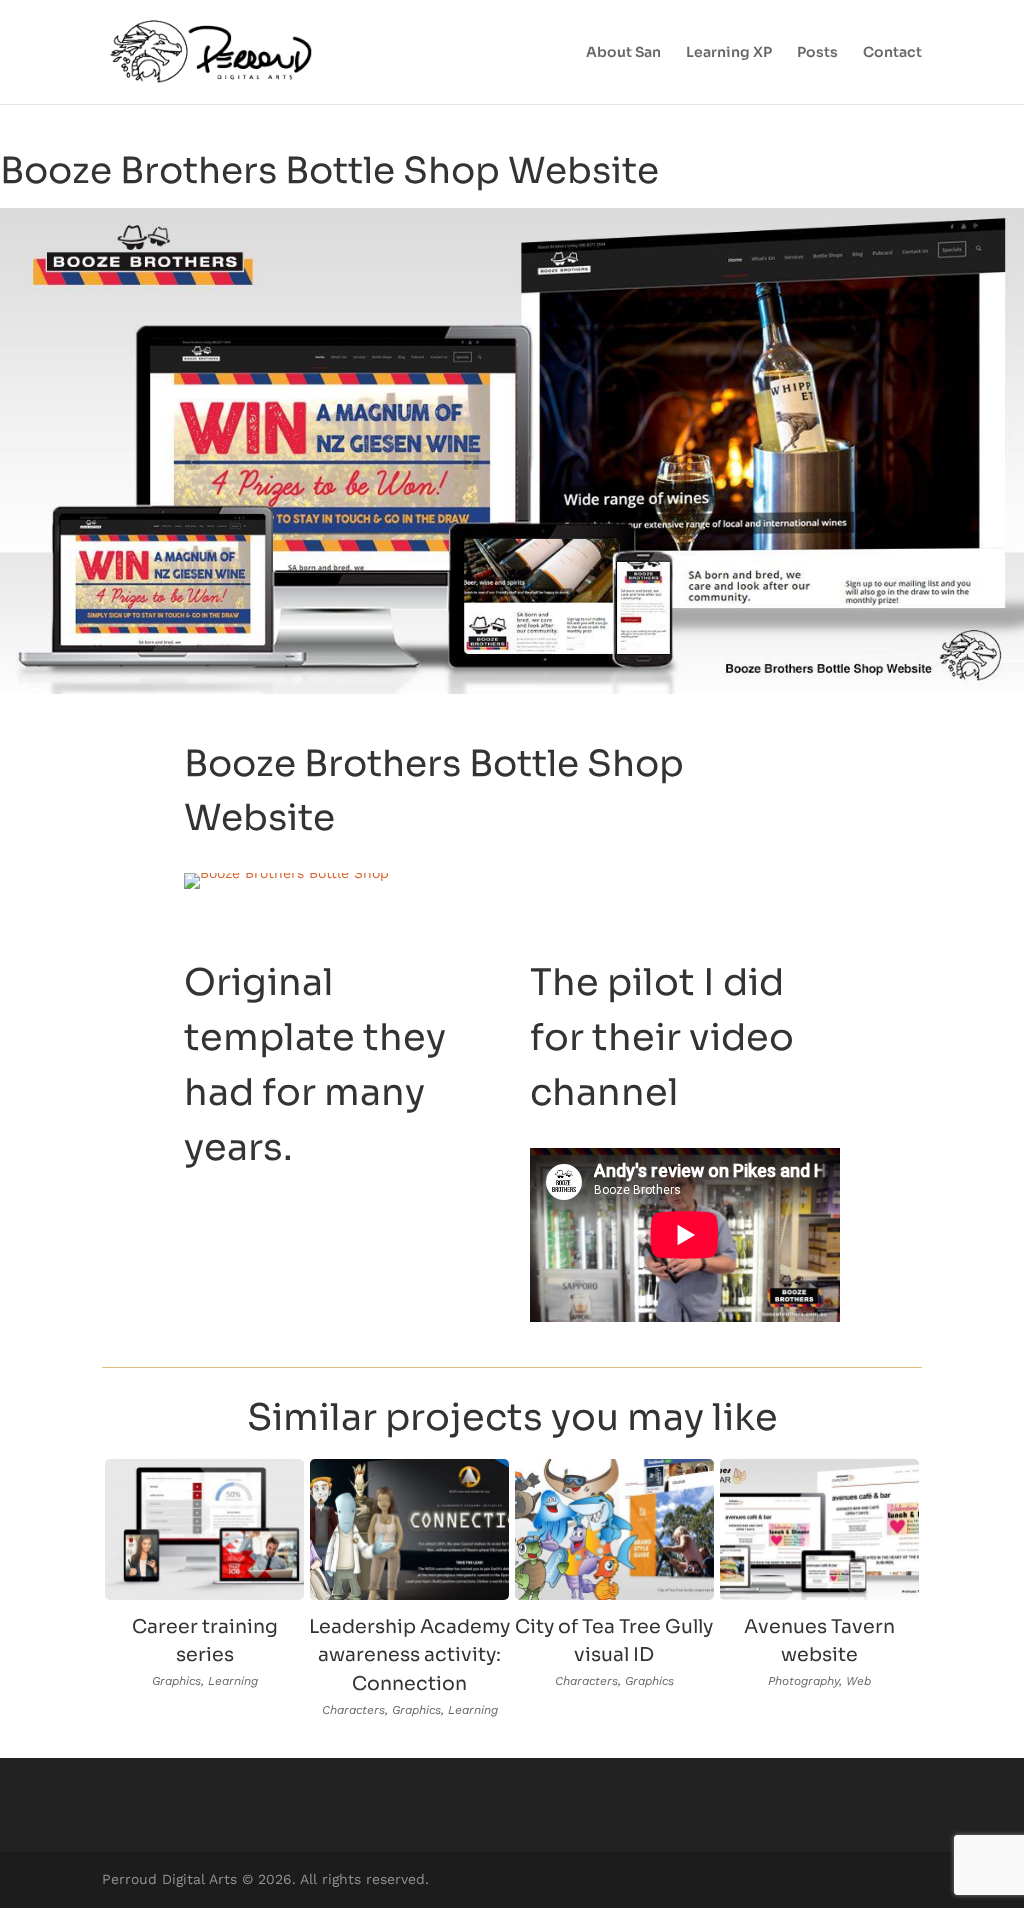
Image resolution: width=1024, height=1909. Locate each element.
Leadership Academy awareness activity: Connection (409, 1655)
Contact (892, 53)
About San (623, 53)
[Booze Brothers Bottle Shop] (286, 873)
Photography (803, 1681)
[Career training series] (204, 1529)
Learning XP (729, 53)
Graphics (176, 1681)
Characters (353, 1710)
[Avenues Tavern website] (819, 1529)
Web (858, 1681)
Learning (233, 1681)
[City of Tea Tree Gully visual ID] (614, 1529)
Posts (817, 53)
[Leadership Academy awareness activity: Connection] (409, 1529)
